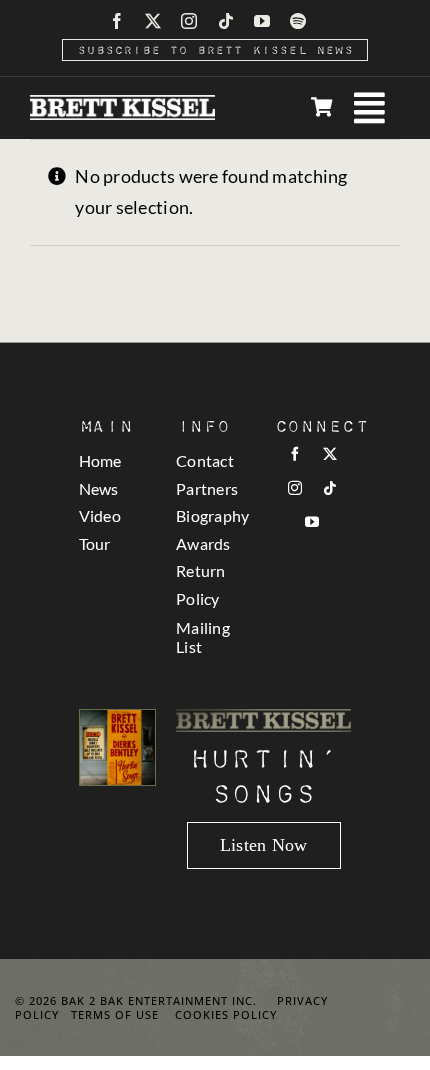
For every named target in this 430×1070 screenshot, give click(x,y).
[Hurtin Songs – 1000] (118, 719)
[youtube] (262, 21)
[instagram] (189, 21)
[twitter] (153, 21)
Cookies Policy (226, 1014)
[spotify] (298, 21)
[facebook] (117, 21)
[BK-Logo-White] (122, 104)
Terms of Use (115, 1014)
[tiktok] (226, 21)
